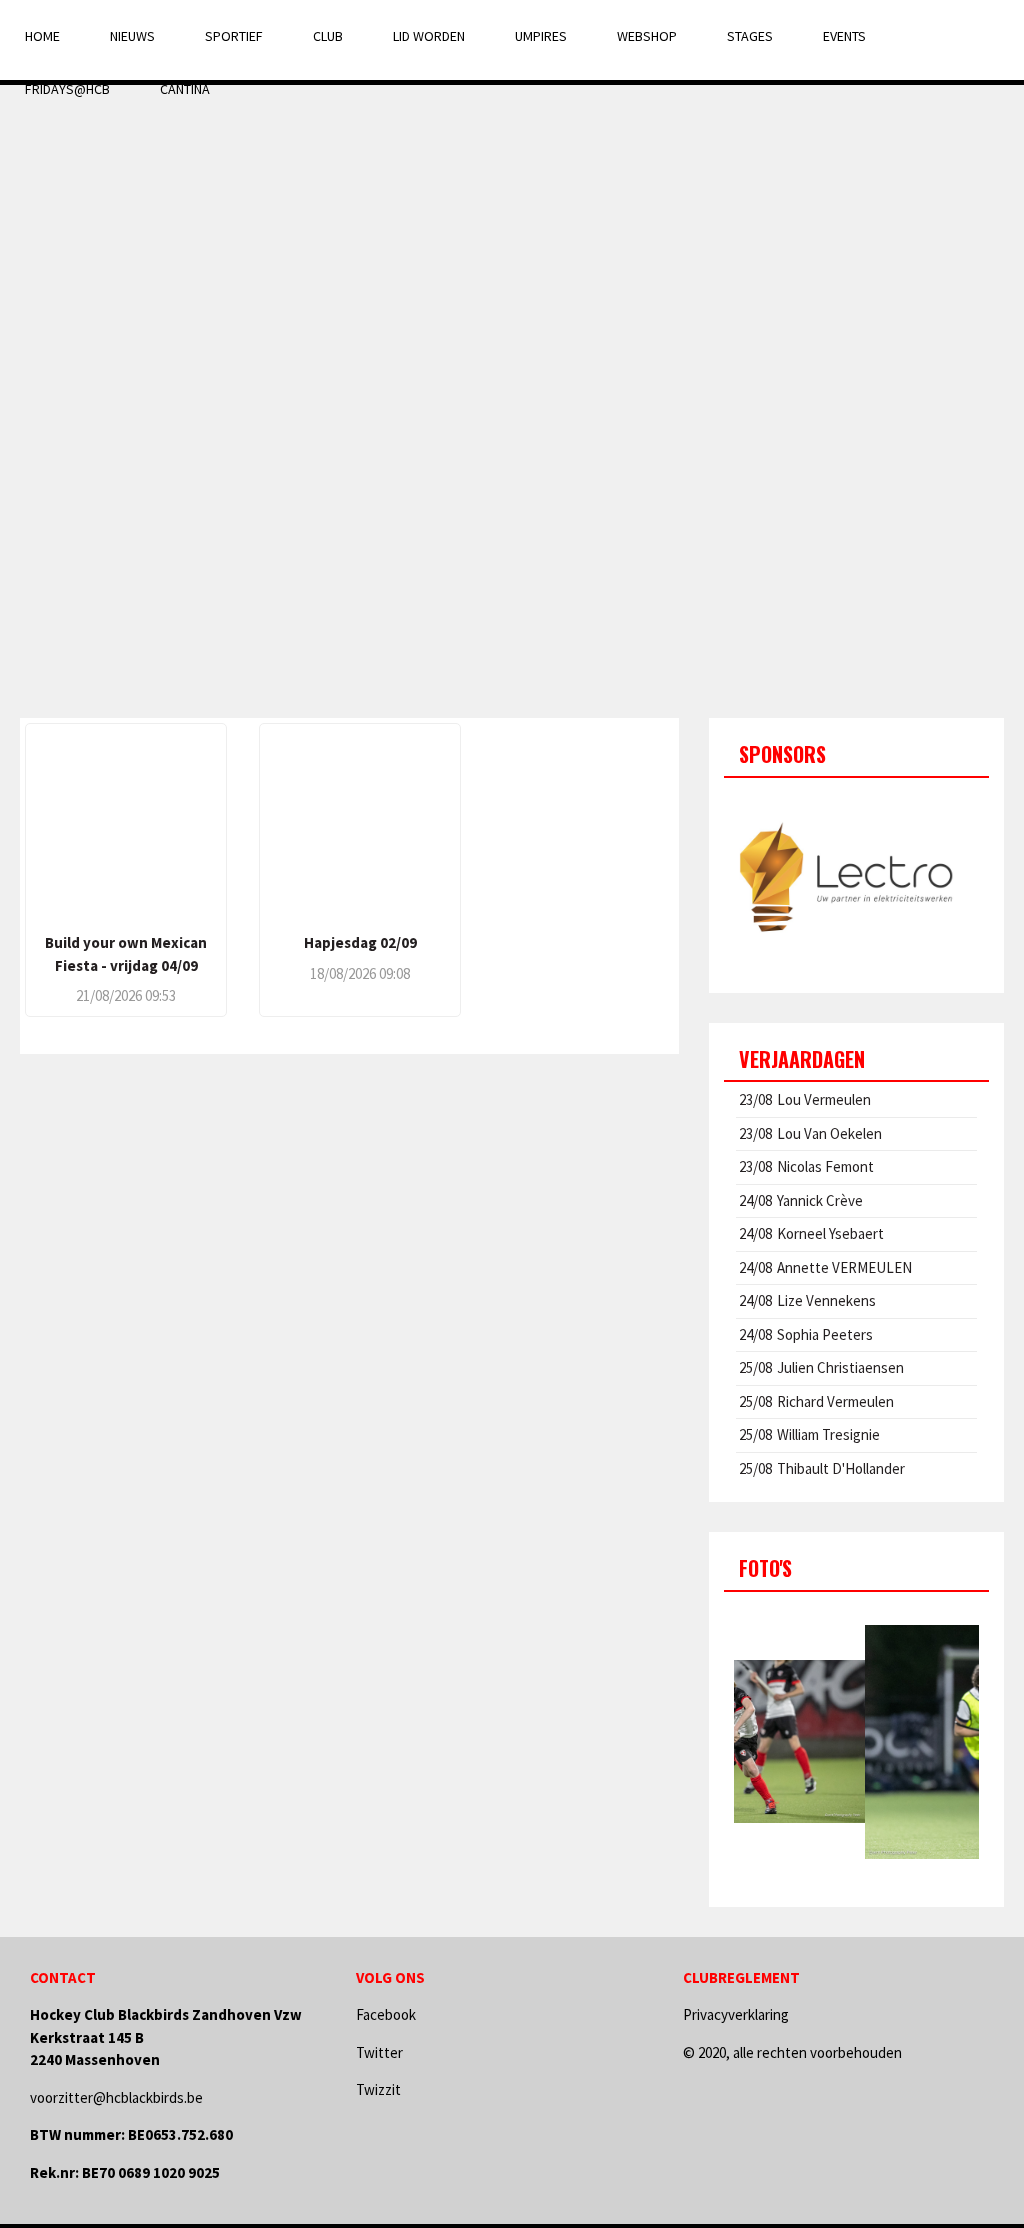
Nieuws (132, 36)
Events (844, 36)
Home (42, 36)
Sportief (234, 36)
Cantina (185, 89)
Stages (750, 36)
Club (328, 36)
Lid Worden (429, 36)
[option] (856, 878)
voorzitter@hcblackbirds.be (116, 2097)
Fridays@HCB (67, 89)
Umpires (541, 36)
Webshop (647, 36)
